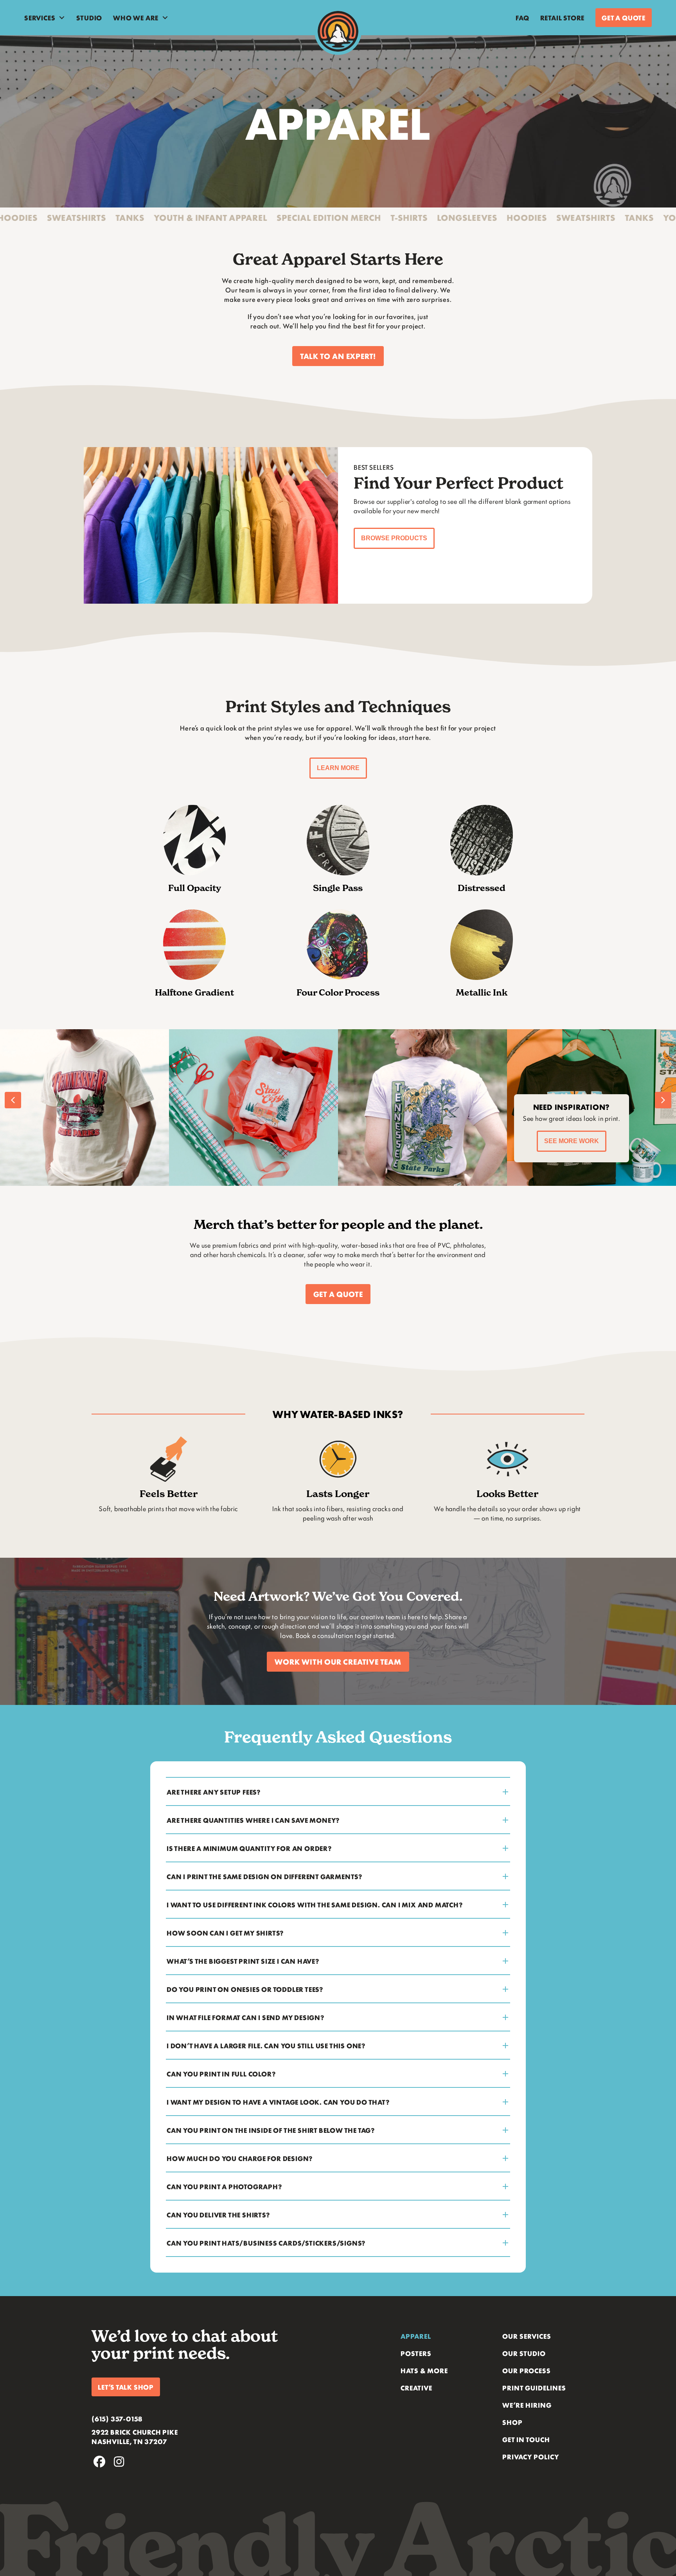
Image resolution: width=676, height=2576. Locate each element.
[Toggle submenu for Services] (62, 18)
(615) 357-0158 (117, 2419)
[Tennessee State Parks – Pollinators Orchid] (142, 1108)
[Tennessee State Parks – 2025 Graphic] (311, 1108)
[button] (338, 356)
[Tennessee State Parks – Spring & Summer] (480, 1108)
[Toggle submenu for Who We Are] (165, 18)
